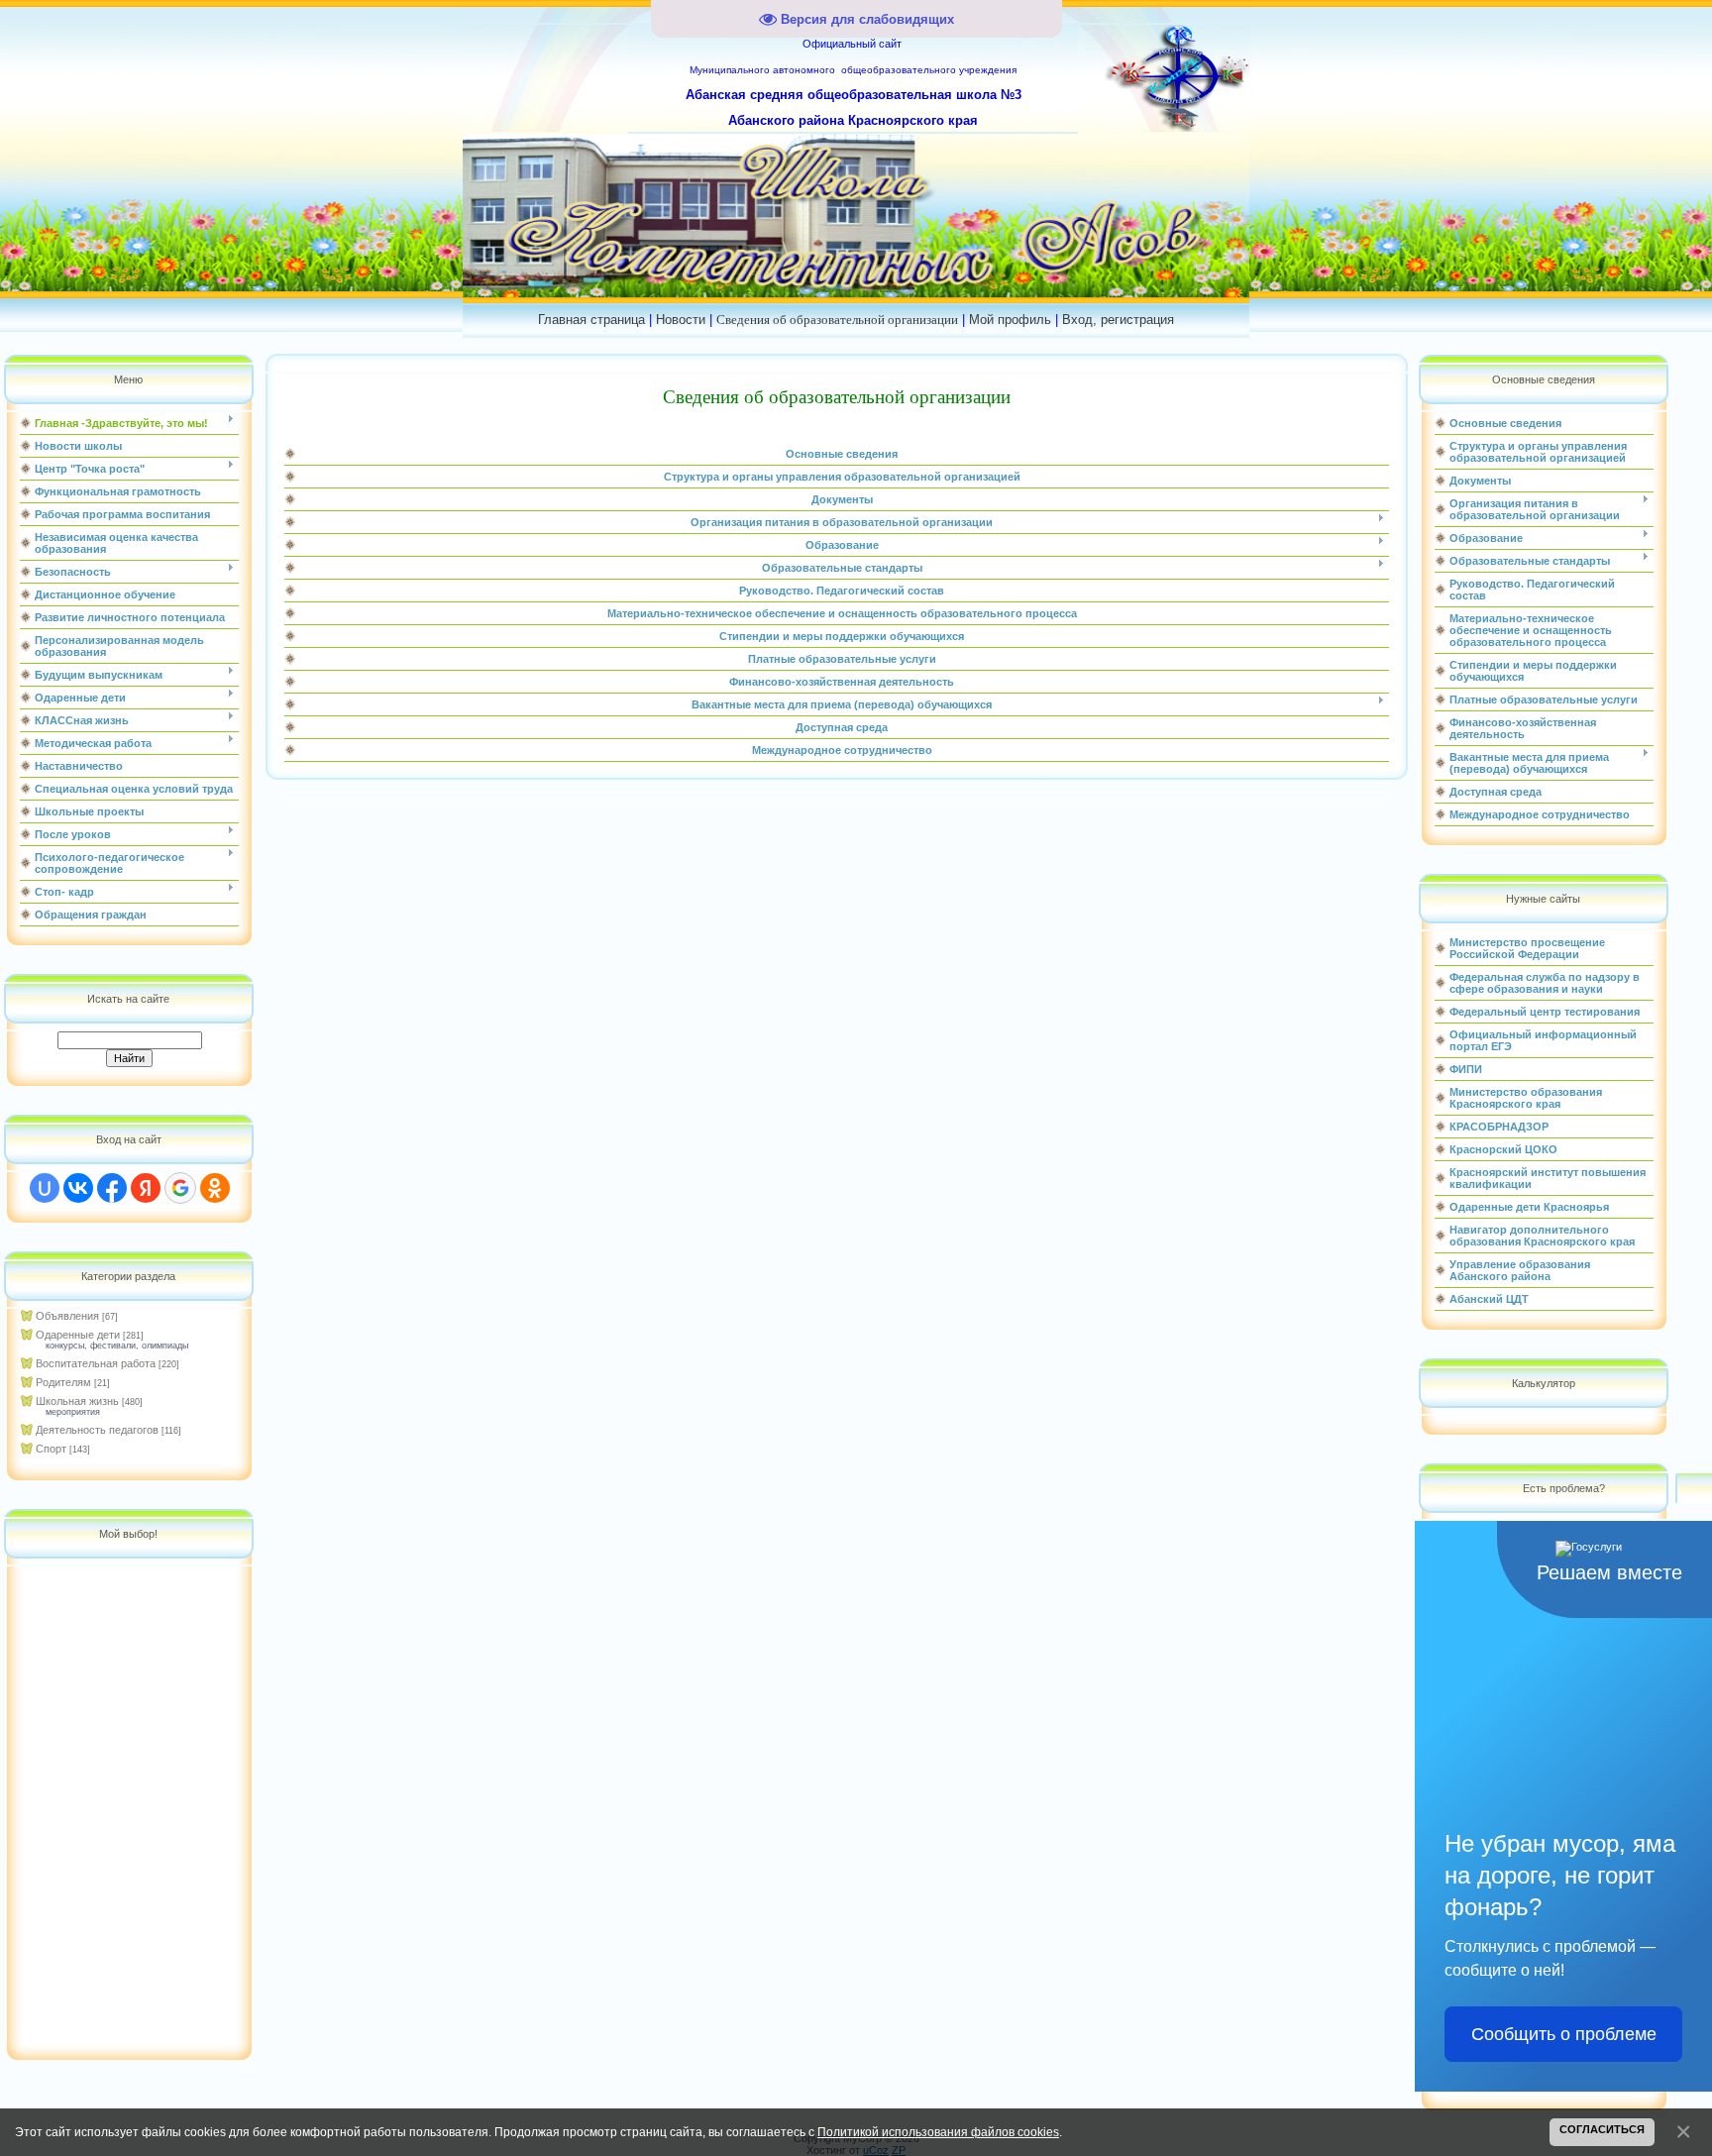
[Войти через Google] (180, 1188)
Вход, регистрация (1118, 320)
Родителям (63, 1382)
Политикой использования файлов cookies (938, 2132)
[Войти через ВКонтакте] (78, 1188)
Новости (681, 320)
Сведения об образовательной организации (837, 320)
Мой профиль (1010, 320)
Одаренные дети (78, 1335)
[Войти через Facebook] (112, 1188)
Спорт (51, 1449)
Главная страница (591, 320)
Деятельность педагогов (97, 1430)
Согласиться (1602, 2129)
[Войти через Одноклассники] (215, 1188)
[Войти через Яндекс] (146, 1188)
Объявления (67, 1316)
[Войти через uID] (45, 1188)
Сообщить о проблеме (1564, 2034)
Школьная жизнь (77, 1401)
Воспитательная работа (96, 1363)
